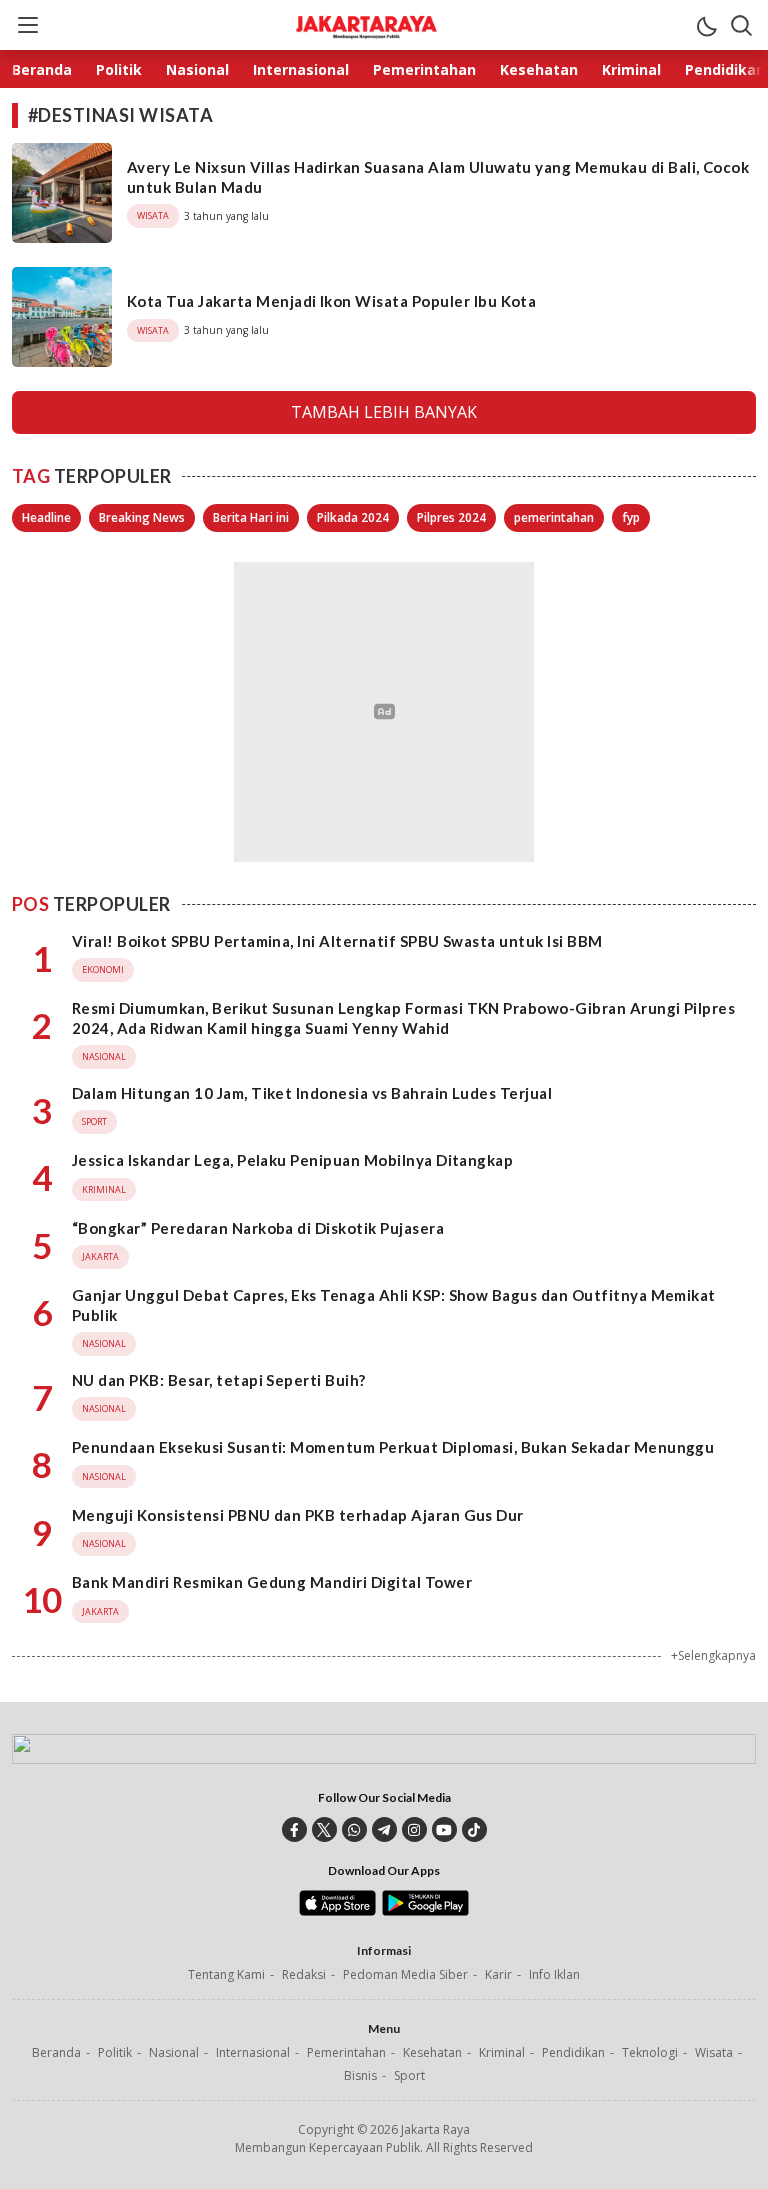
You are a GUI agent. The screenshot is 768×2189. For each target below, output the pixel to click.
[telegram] (384, 1829)
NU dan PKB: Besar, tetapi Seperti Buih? (219, 1380)
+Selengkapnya (713, 1655)
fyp (631, 517)
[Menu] (27, 25)
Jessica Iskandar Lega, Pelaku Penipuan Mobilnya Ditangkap (292, 1160)
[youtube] (444, 1829)
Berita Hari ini (251, 517)
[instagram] (414, 1829)
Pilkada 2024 (353, 517)
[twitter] (324, 1829)
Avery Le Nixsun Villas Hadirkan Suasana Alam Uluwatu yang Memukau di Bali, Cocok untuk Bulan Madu (438, 177)
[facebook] (294, 1829)
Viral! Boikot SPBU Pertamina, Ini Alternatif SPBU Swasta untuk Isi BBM (337, 941)
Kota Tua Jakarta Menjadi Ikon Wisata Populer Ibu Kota (331, 301)
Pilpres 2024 (451, 517)
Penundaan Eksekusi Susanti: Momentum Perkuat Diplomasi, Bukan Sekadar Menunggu (393, 1447)
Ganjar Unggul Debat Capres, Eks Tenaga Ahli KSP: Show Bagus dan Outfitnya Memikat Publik (394, 1305)
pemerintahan (554, 517)
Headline (46, 517)
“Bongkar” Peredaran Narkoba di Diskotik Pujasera (258, 1228)
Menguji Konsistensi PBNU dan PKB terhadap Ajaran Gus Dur (298, 1515)
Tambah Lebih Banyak (384, 412)
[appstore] (337, 1911)
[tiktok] (474, 1829)
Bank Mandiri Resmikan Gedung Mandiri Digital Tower (272, 1582)
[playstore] (425, 1911)
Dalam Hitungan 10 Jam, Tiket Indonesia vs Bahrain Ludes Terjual (312, 1093)
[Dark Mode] (706, 25)
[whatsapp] (354, 1829)
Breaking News (142, 517)
